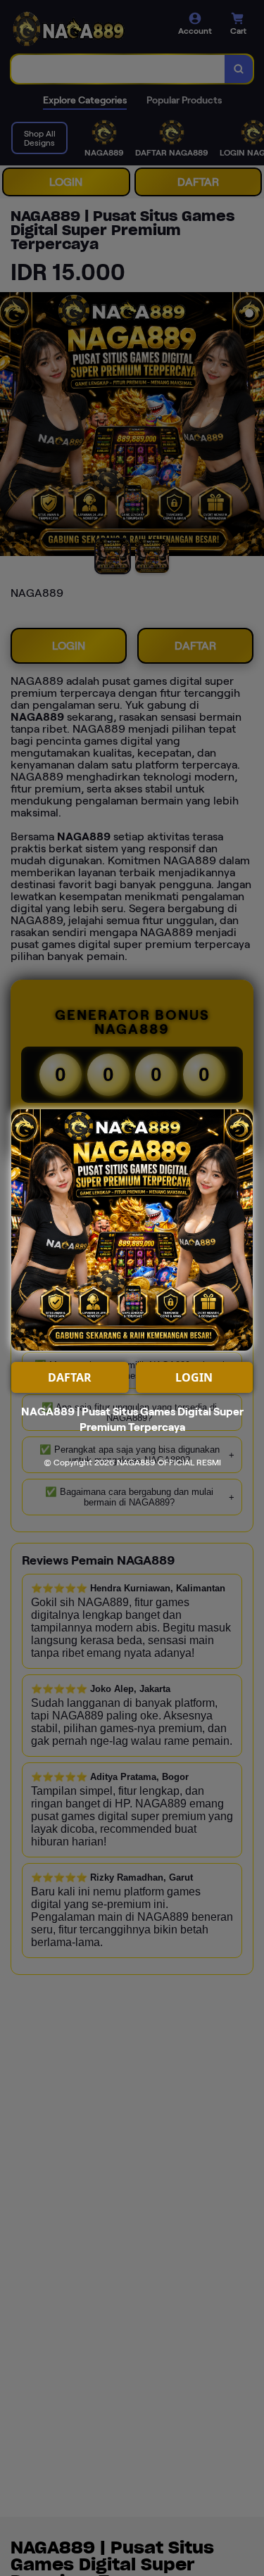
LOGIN (194, 1377)
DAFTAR (70, 1377)
